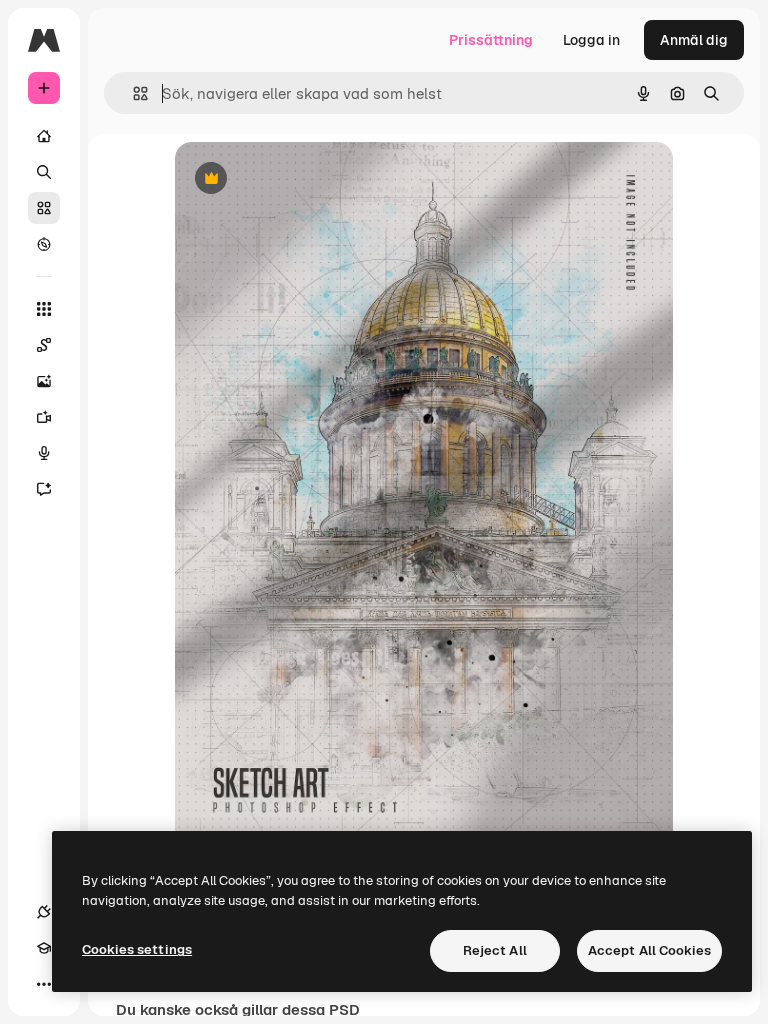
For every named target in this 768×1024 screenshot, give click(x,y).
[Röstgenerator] (44, 453)
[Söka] (44, 172)
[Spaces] (44, 345)
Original (303, 179)
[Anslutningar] (44, 912)
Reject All (495, 950)
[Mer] (44, 984)
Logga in (591, 40)
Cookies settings (137, 949)
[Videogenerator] (44, 417)
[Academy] (44, 948)
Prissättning (491, 40)
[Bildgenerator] (44, 381)
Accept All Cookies (649, 950)
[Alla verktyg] (44, 309)
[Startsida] (44, 136)
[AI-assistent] (44, 489)
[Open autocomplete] (132, 93)
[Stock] (44, 208)
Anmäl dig (694, 40)
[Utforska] (44, 244)
